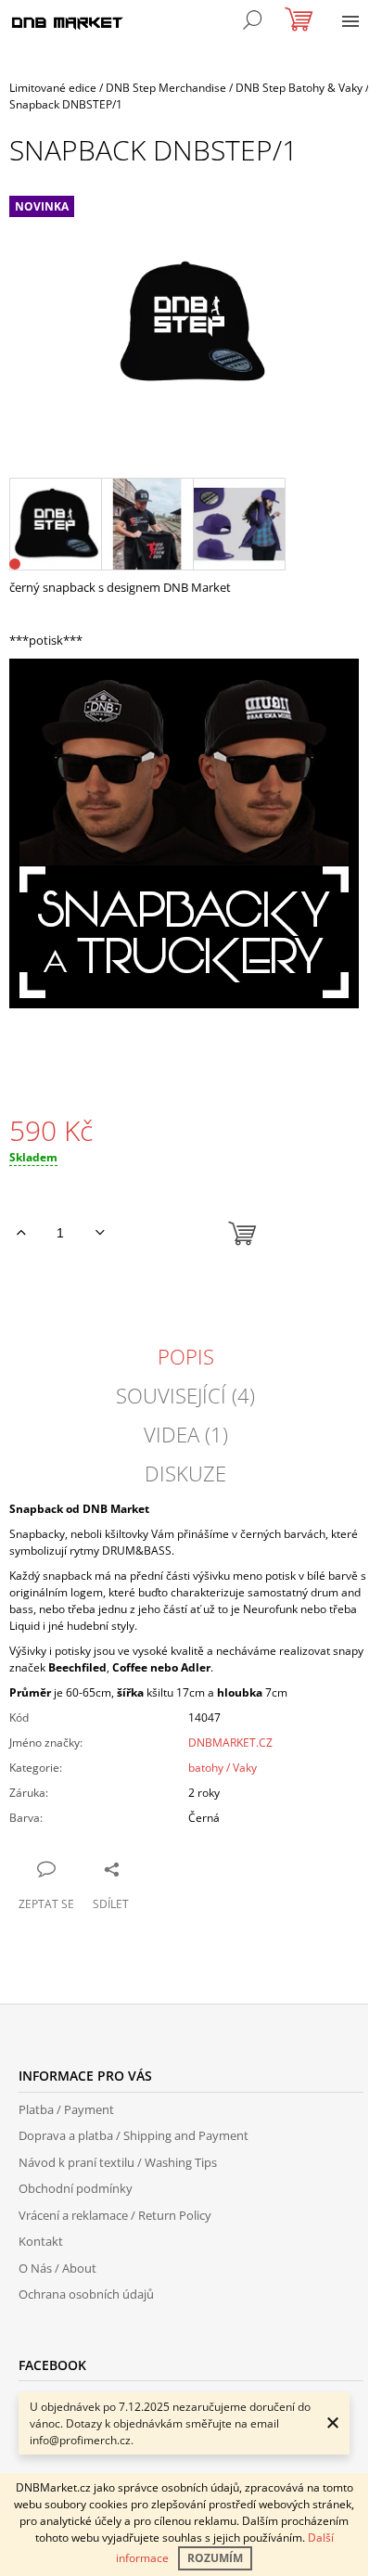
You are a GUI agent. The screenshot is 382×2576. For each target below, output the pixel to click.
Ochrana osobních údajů (86, 2294)
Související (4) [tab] (185, 1395)
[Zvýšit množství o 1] (21, 1233)
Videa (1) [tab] (186, 1434)
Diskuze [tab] (185, 1473)
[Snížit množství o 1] (100, 1233)
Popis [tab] (186, 1356)
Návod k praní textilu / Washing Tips (118, 2162)
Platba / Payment (66, 2109)
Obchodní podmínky (76, 2188)
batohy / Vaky (223, 1768)
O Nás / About (57, 2268)
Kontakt (41, 2241)
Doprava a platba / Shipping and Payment (134, 2135)
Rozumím (215, 2558)
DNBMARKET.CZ (230, 1743)
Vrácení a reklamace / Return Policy (115, 2215)
